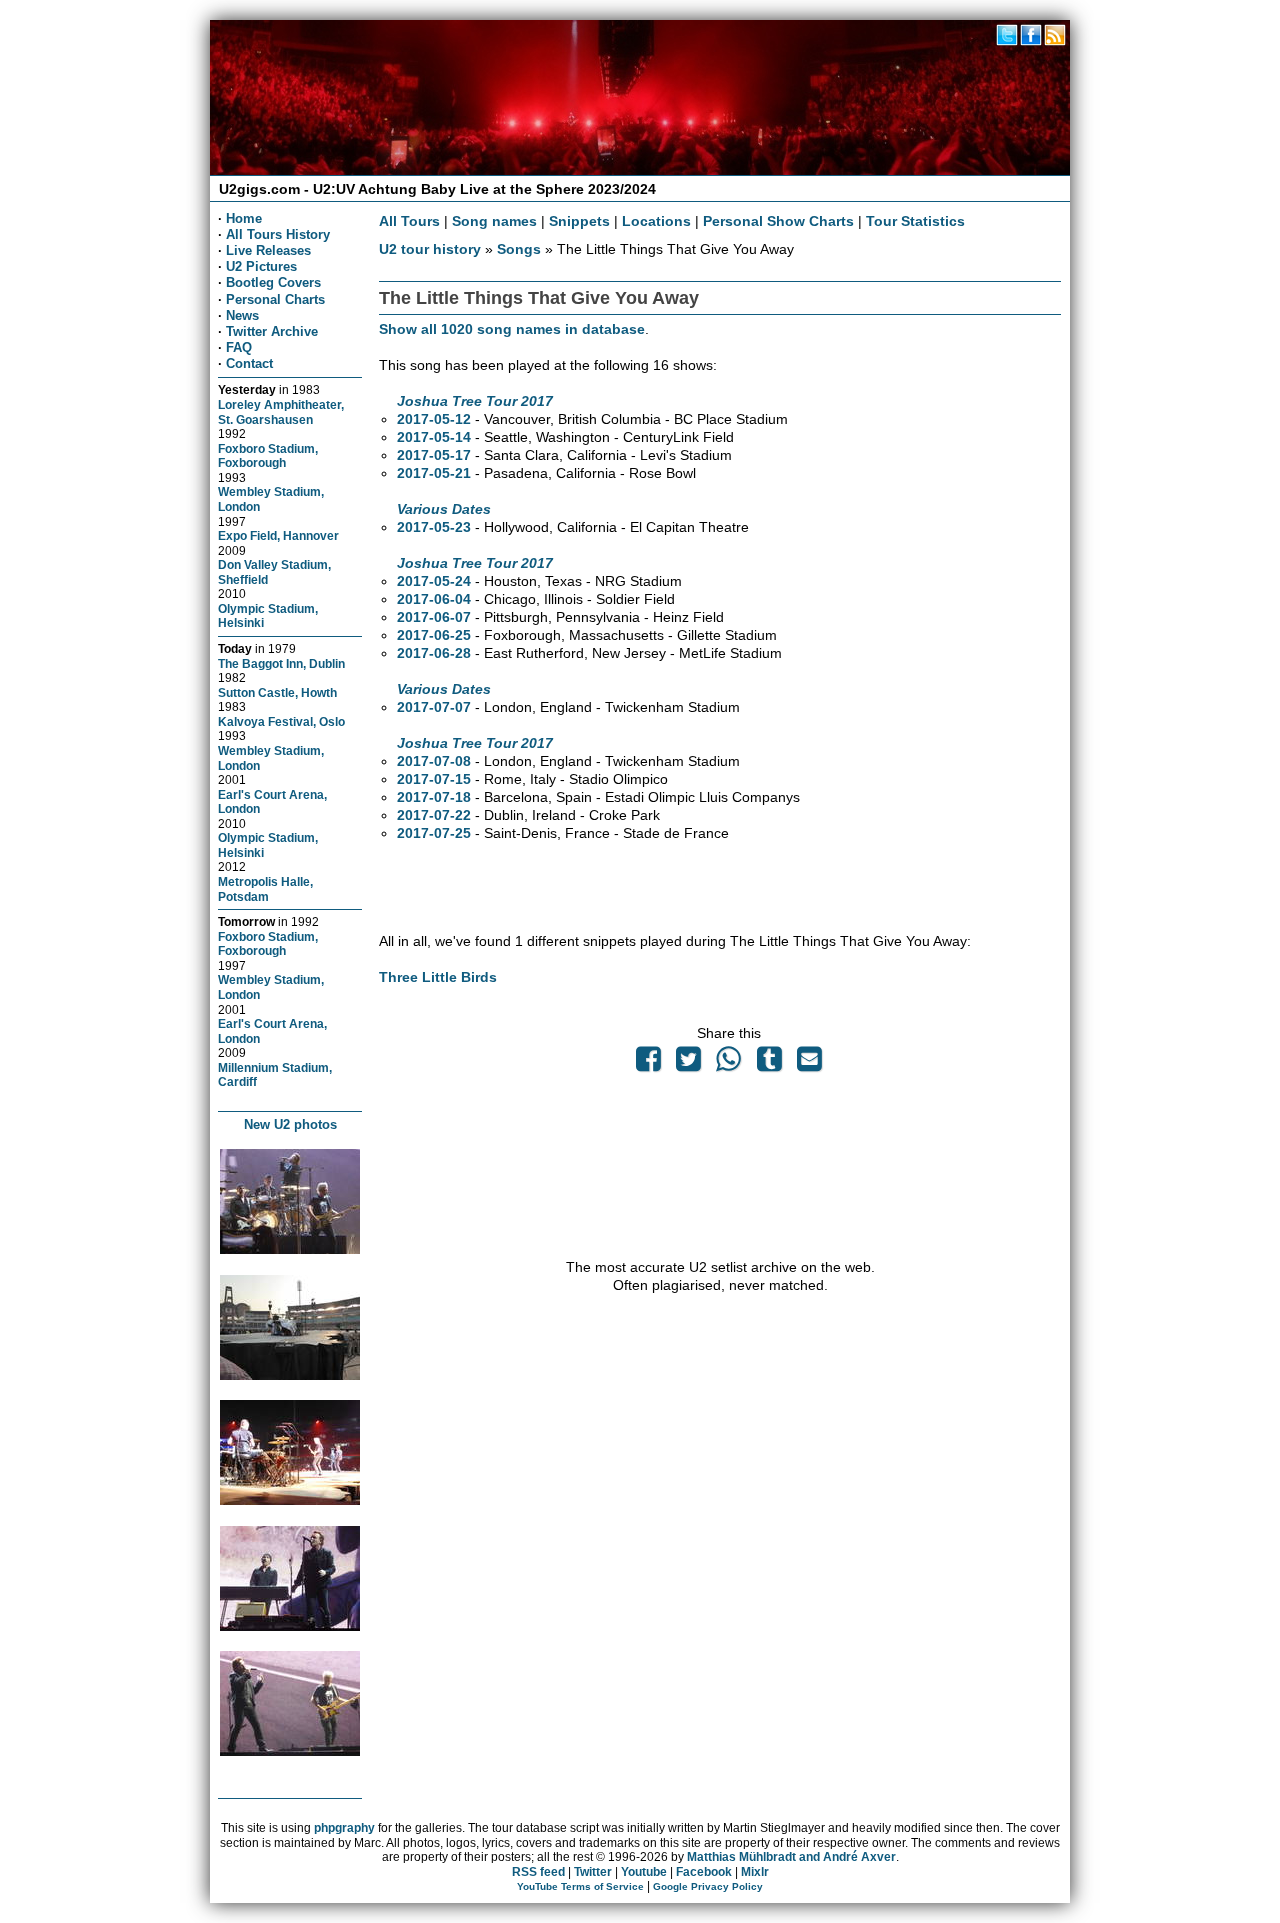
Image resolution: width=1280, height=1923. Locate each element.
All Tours (409, 221)
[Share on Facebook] (648, 1064)
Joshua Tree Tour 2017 (475, 401)
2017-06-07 (434, 617)
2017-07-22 (434, 815)
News (242, 315)
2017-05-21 (434, 473)
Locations (656, 221)
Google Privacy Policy (708, 1886)
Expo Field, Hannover (278, 535)
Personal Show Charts (778, 221)
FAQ (239, 347)
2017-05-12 (434, 419)
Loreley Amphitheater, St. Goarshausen (281, 412)
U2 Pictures (261, 266)
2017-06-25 (434, 635)
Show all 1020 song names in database (512, 329)
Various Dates (444, 509)
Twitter (593, 1872)
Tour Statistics (915, 221)
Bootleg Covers (273, 282)
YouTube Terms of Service (580, 1886)
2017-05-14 (434, 437)
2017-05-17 (434, 455)
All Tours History (278, 234)
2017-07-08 (434, 761)
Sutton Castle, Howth (277, 692)
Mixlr (755, 1872)
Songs (519, 249)
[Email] (809, 1064)
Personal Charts (275, 299)
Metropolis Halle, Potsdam (265, 889)
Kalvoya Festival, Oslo (281, 721)
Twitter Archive (272, 331)
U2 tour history (430, 249)
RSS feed (538, 1872)
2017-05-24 (434, 581)
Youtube (644, 1872)
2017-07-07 (434, 707)
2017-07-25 (434, 833)
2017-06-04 (434, 599)
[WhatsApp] (729, 1064)
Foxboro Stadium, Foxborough (268, 456)
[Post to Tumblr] (769, 1064)
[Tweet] (689, 1064)
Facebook (704, 1872)
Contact (249, 363)
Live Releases (268, 250)
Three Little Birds (438, 977)
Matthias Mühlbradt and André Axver (791, 1857)
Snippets (579, 221)
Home (244, 218)
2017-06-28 (434, 653)
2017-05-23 (434, 527)
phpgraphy (344, 1828)
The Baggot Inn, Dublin (281, 663)
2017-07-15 (434, 779)
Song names (494, 221)
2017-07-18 (434, 797)
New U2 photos (290, 1124)
